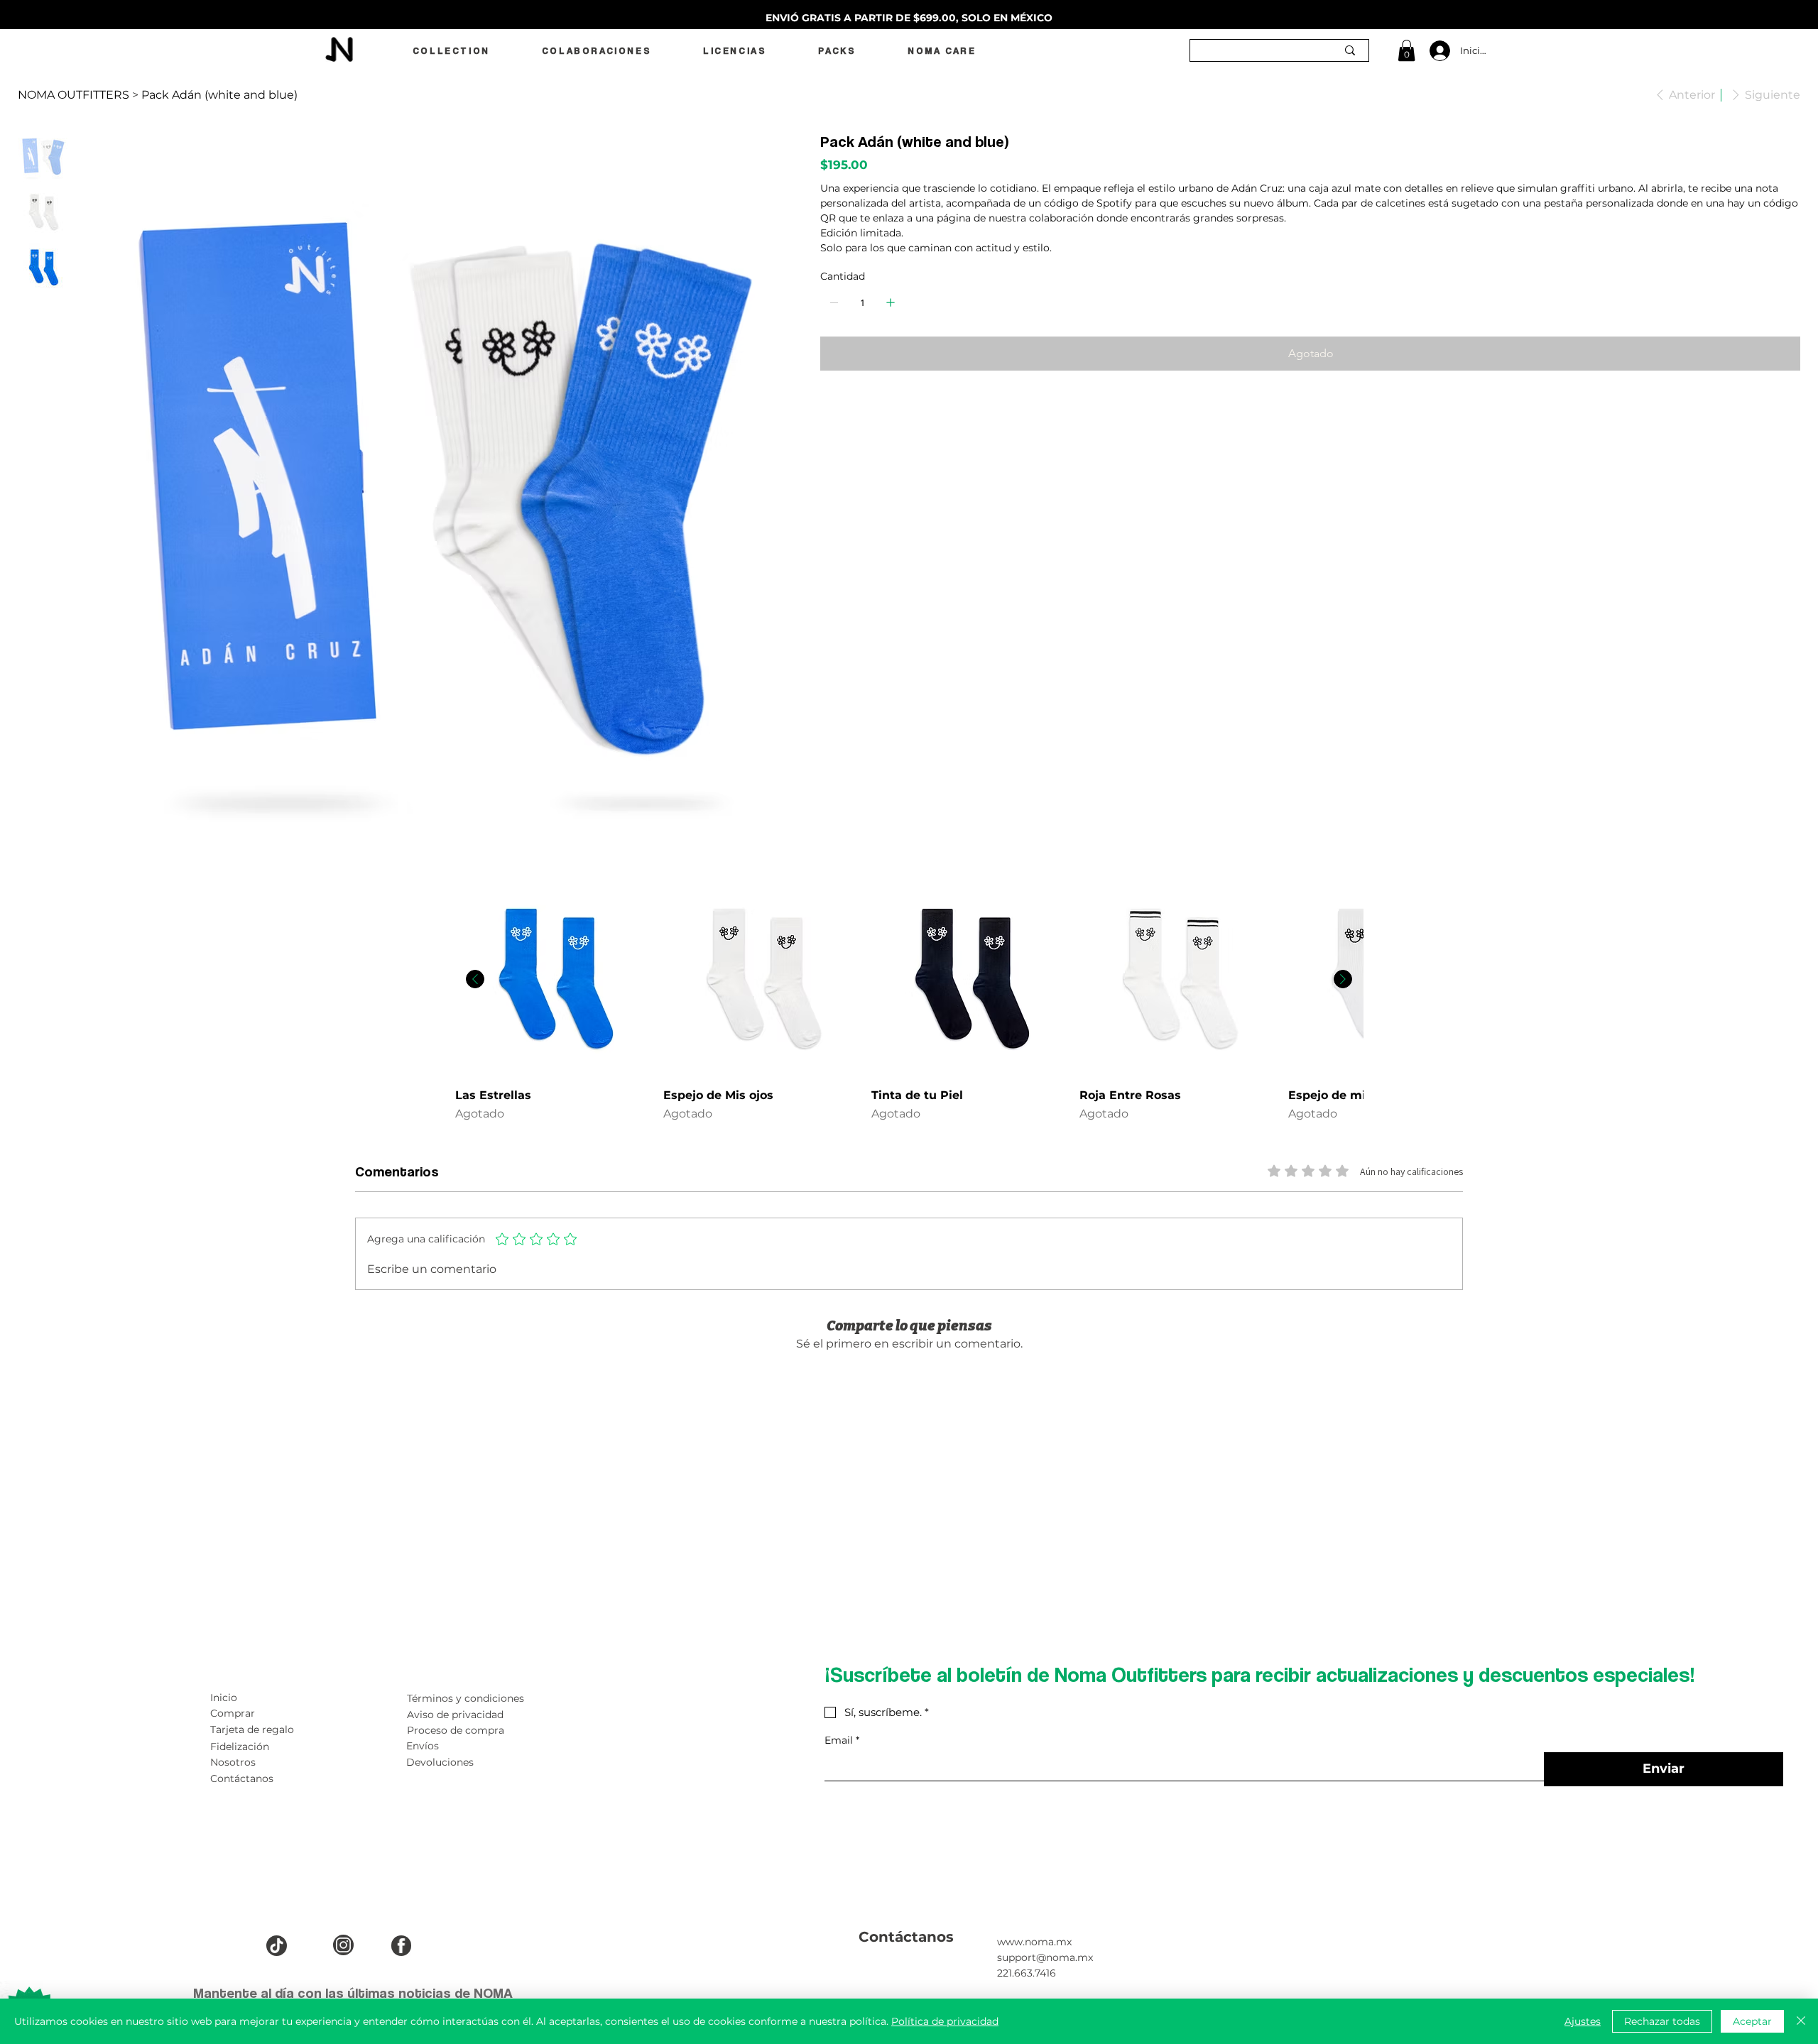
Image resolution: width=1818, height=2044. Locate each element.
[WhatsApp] (824, 408)
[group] (909, 1009)
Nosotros (233, 1762)
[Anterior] (475, 979)
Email (842, 1740)
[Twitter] (854, 408)
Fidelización (240, 1747)
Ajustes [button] (1583, 2021)
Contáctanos (242, 1778)
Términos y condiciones (466, 1698)
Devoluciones (440, 1762)
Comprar (233, 1713)
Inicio (224, 1698)
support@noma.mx (1045, 1957)
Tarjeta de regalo (252, 1729)
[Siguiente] (1343, 979)
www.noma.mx (1034, 1942)
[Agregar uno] (891, 302)
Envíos (423, 1746)
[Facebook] (834, 408)
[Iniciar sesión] (1438, 51)
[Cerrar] (1801, 2021)
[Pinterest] (844, 408)
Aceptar (1752, 2021)
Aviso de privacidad (455, 1715)
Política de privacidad (945, 2021)
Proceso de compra (456, 1730)
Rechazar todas (1662, 2021)
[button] (1406, 50)
